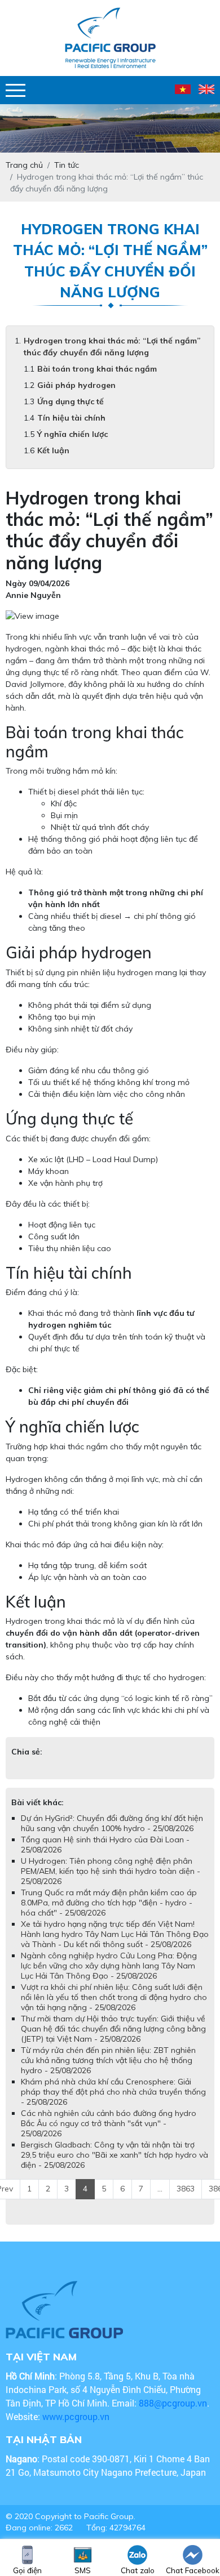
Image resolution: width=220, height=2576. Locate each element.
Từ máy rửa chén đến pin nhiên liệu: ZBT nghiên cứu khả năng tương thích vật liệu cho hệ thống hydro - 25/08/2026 (108, 2060)
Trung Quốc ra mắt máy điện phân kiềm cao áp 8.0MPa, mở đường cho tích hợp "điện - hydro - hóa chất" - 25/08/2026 (109, 1903)
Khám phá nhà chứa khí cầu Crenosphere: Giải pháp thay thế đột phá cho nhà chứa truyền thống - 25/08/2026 (113, 2092)
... (160, 2189)
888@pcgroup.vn (173, 2403)
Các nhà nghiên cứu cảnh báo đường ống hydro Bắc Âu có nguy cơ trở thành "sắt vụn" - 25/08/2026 (109, 2123)
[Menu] (16, 90)
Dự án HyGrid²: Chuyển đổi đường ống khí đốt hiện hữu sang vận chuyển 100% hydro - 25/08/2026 (112, 1823)
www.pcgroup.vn (77, 2416)
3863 (186, 2189)
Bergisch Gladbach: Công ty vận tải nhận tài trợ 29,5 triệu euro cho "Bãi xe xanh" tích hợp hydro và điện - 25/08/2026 (115, 2155)
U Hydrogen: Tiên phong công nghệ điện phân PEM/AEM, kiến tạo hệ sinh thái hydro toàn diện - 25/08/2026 (111, 1871)
